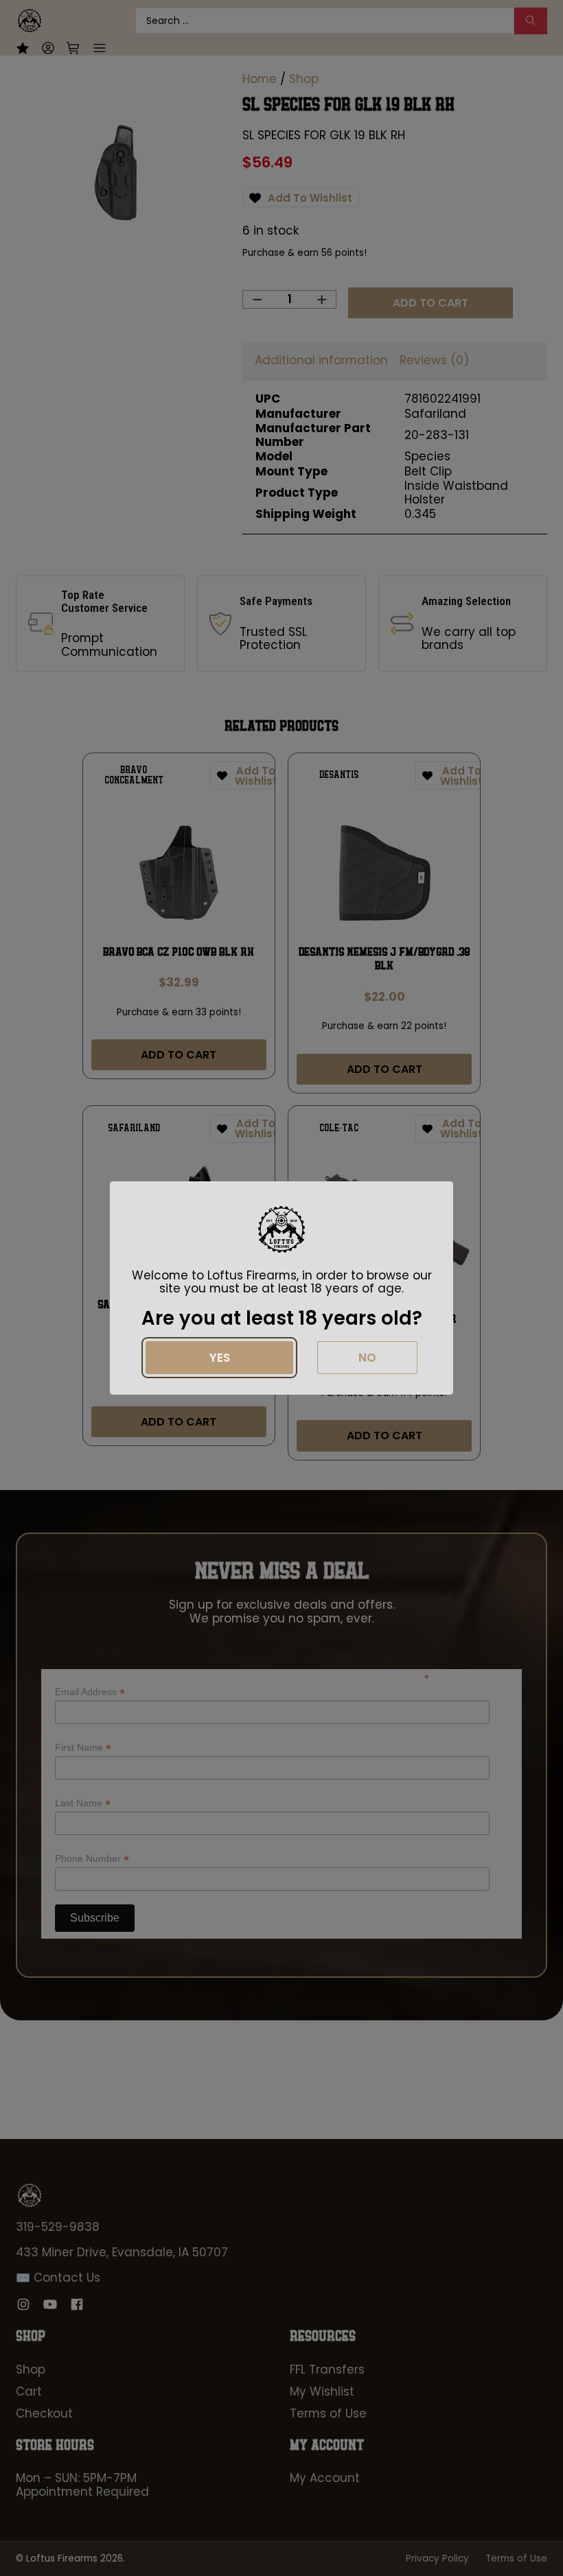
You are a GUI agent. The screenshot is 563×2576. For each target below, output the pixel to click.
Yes (220, 1358)
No (367, 1358)
